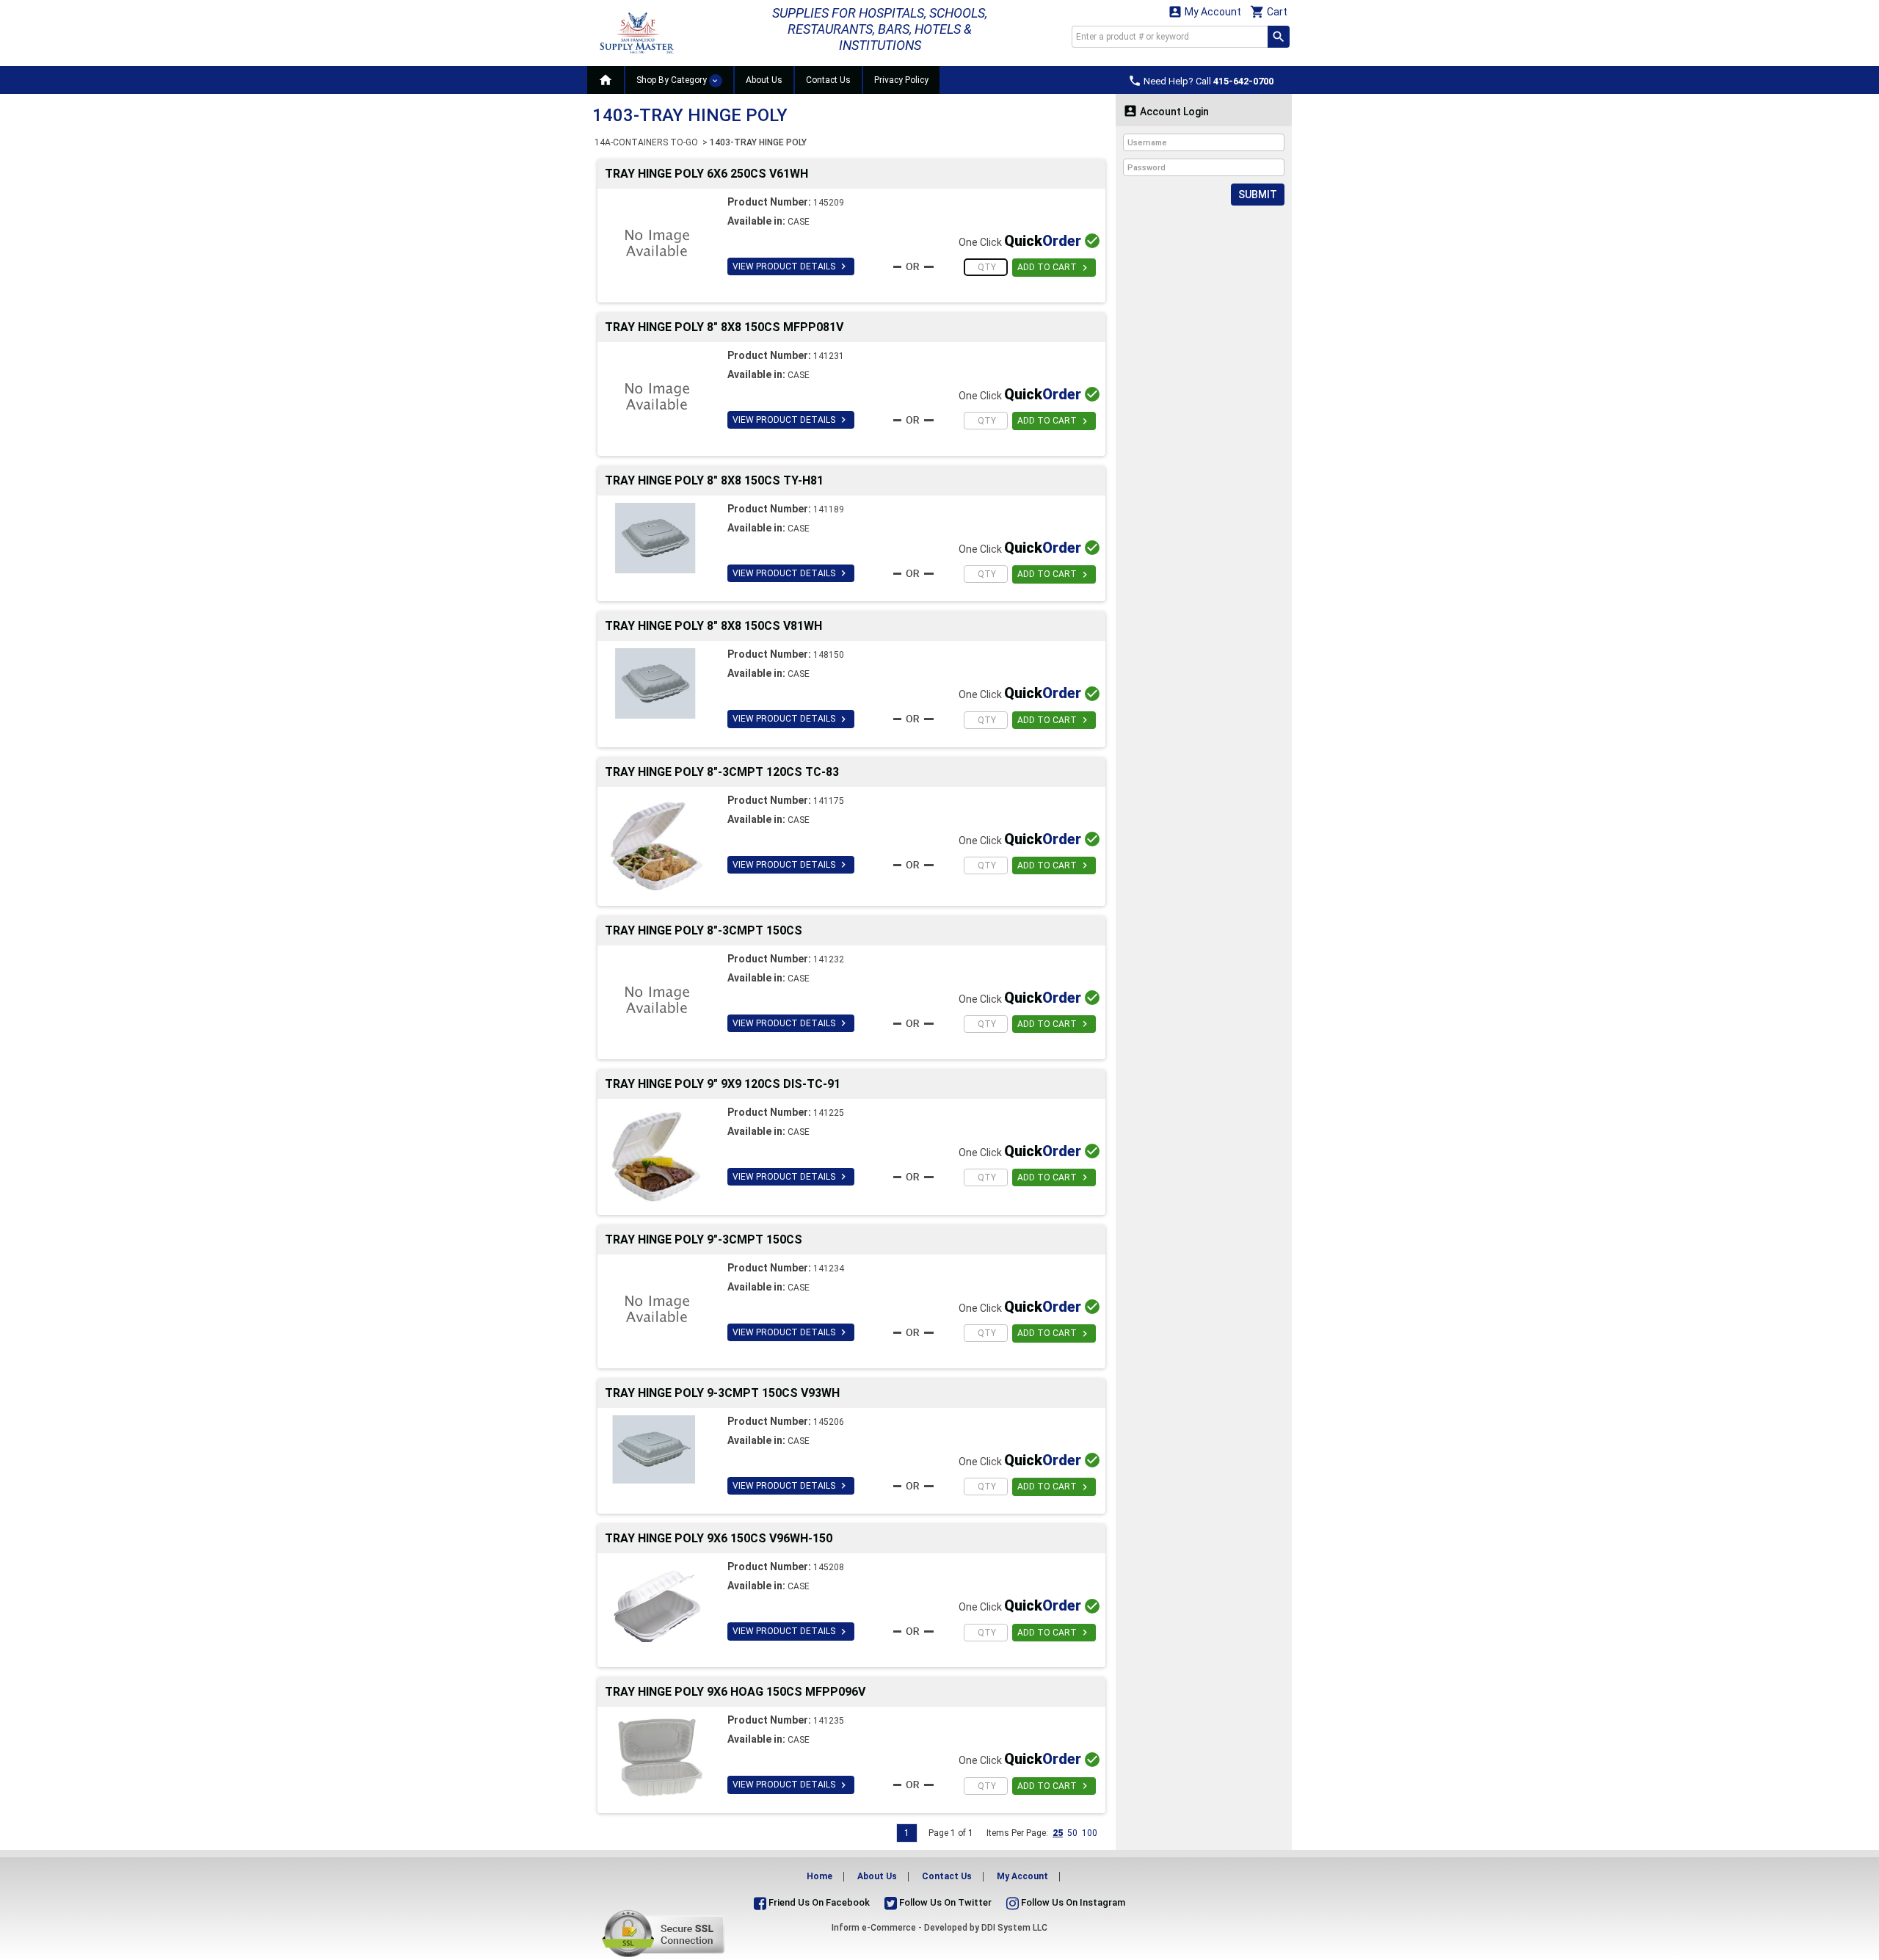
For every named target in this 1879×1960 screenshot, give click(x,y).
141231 (829, 356)
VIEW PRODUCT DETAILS (791, 266)
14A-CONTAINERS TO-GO (647, 142)
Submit (1258, 195)
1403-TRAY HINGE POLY (758, 142)
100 (1090, 1833)
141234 (829, 1268)
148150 (829, 655)
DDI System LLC (1014, 1928)
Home (819, 1876)
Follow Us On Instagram (1072, 1902)
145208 (829, 1567)
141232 (829, 959)
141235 (829, 1721)
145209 (829, 203)
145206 (829, 1422)
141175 (829, 801)
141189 (829, 509)
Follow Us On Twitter (944, 1902)
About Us (764, 80)
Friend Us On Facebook (818, 1902)
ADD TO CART (1054, 268)
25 (1058, 1833)
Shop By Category (673, 80)
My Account (1204, 11)
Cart (1269, 11)
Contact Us (828, 80)
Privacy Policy (901, 80)
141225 (829, 1113)
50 (1072, 1833)
